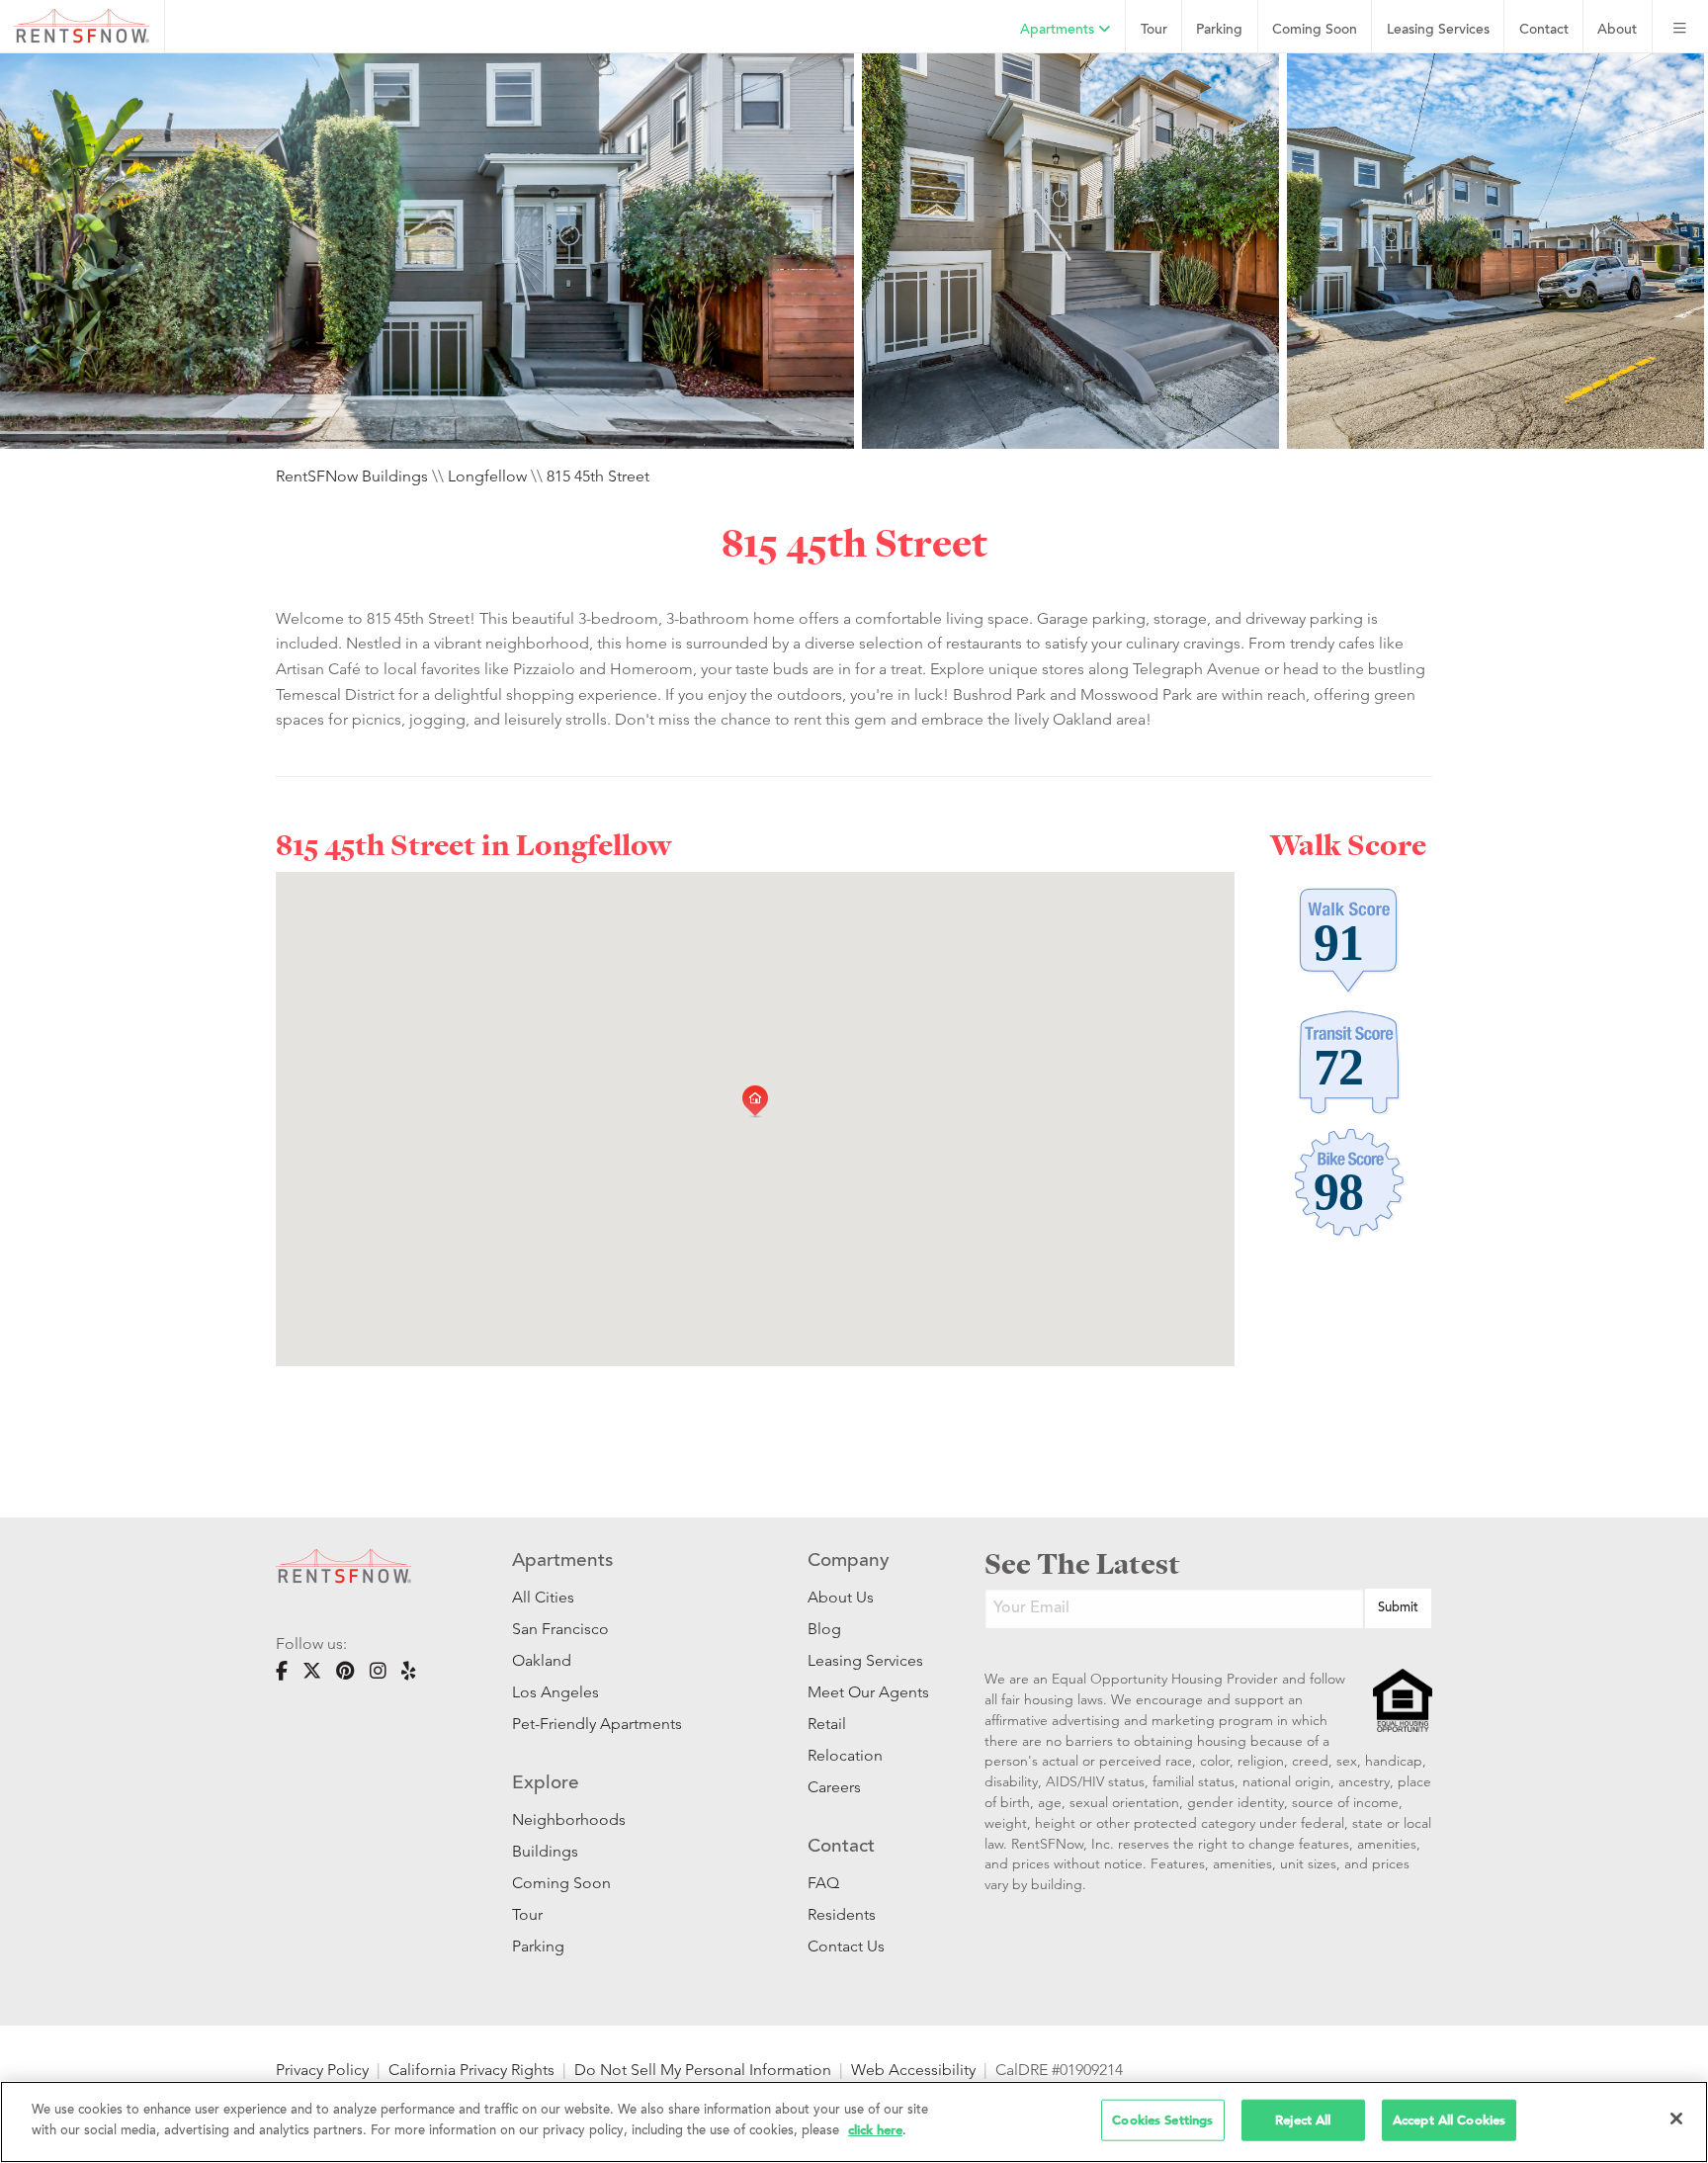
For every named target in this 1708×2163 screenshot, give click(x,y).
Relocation (845, 1755)
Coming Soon (1315, 30)
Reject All (1303, 2120)
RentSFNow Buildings (352, 476)
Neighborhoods (569, 1819)
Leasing (1438, 30)
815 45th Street (598, 476)
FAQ (823, 1883)
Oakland (542, 1660)
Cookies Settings (1162, 2120)
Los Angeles (555, 1692)
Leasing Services (865, 1660)
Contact (1544, 30)
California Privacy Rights (471, 2070)
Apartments (1059, 30)
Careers (834, 1787)
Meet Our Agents (866, 1692)
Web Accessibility (913, 2070)
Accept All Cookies (1449, 2120)
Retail (827, 1724)
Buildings (545, 1851)
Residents (842, 1914)
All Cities (543, 1597)
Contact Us (846, 1946)
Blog (824, 1629)
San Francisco (560, 1629)
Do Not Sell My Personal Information (703, 2070)
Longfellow (487, 476)
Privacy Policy (322, 2070)
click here (875, 2129)
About (1617, 30)
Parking (1219, 30)
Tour (1154, 30)
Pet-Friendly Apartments (597, 1724)
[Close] (1676, 2119)
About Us (841, 1597)
